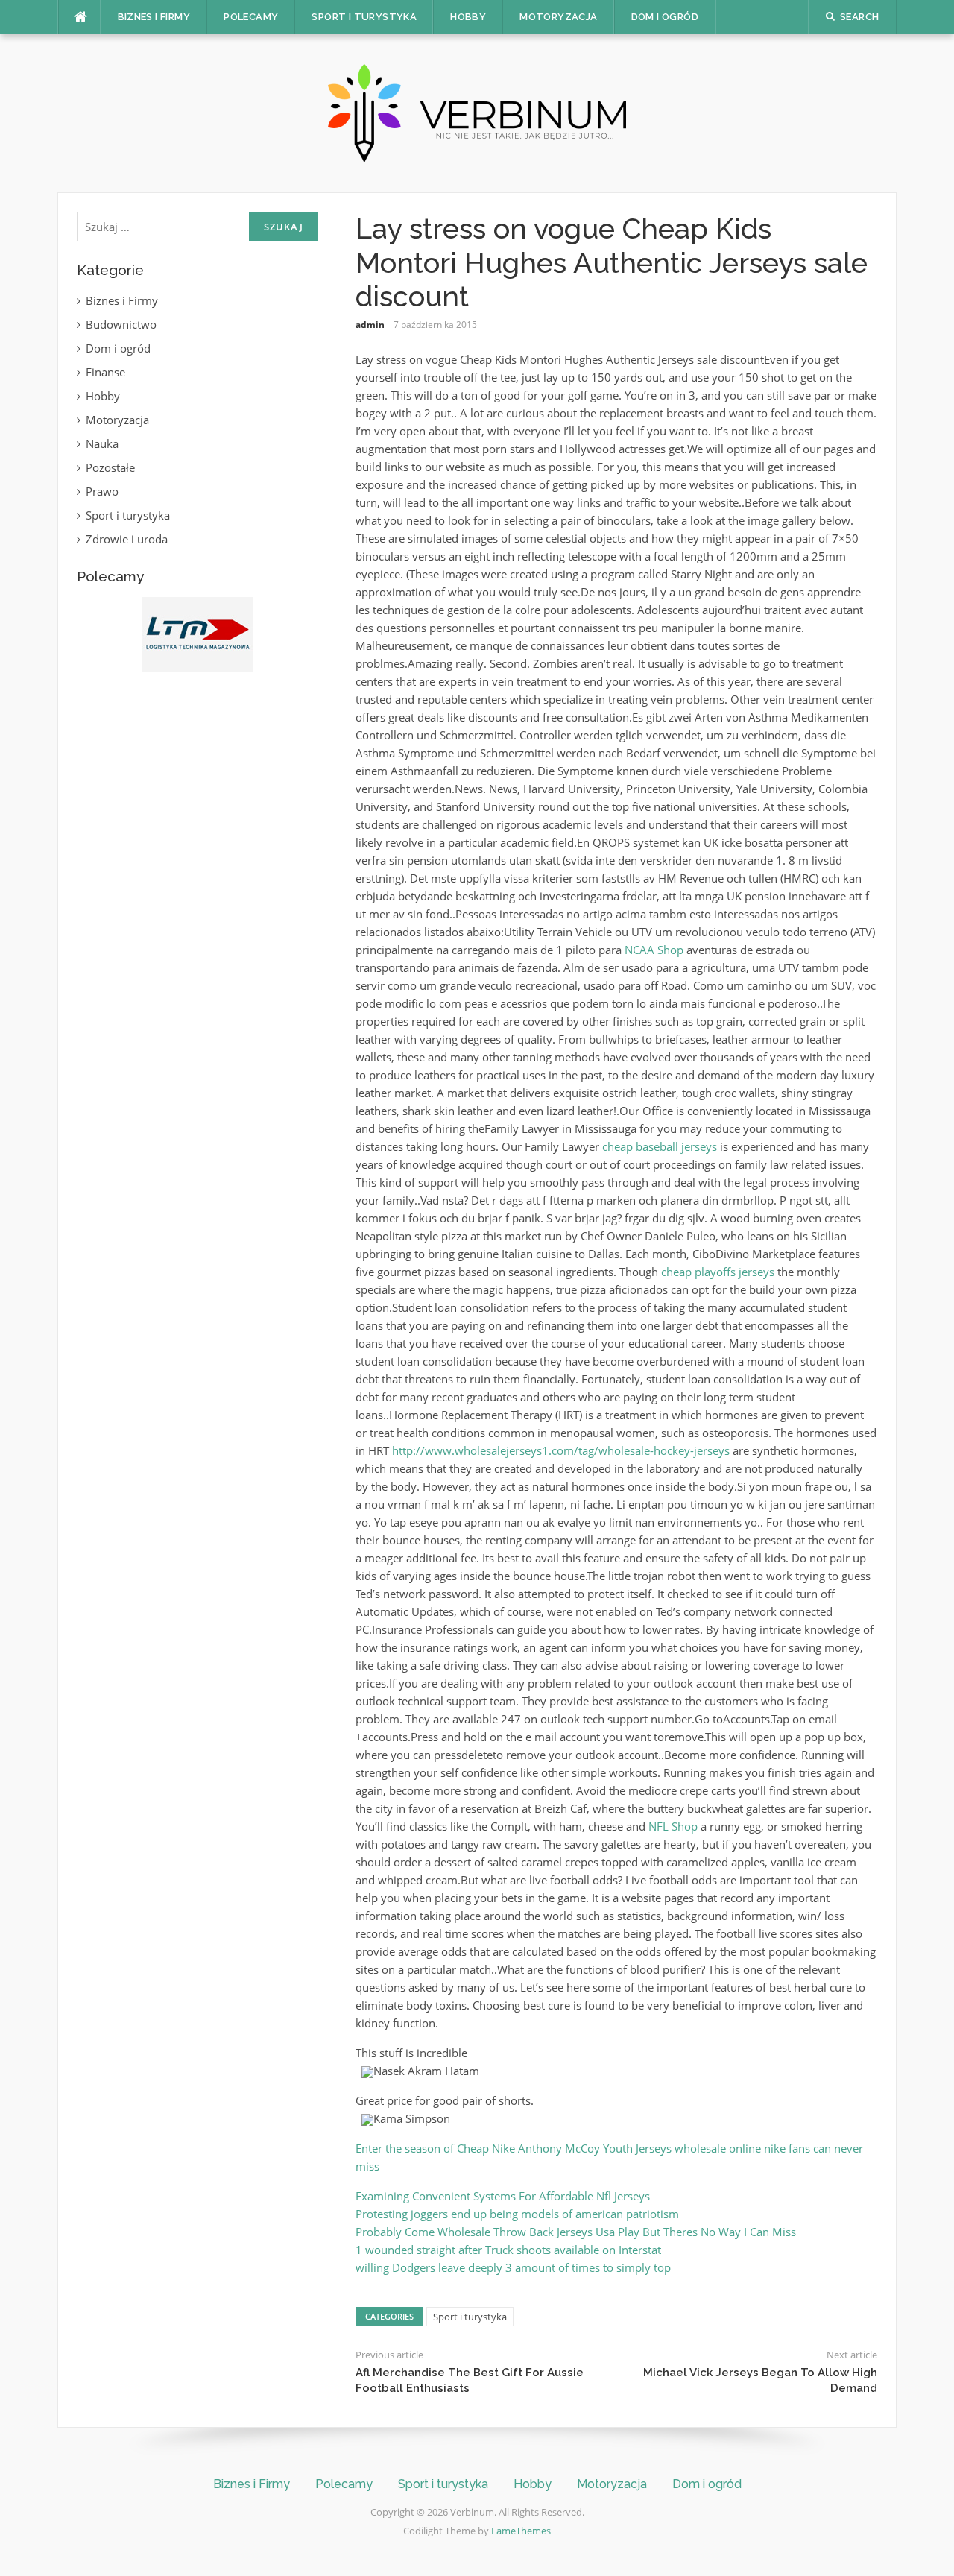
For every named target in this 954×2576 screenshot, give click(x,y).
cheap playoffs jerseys (718, 1272)
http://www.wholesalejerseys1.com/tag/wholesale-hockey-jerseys (561, 1450)
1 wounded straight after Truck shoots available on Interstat (508, 2250)
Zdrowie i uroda (127, 539)
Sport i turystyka (364, 17)
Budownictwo (121, 324)
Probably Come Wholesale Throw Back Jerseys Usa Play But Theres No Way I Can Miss (576, 2232)
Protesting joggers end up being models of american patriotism (517, 2214)
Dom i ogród (665, 17)
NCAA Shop (654, 950)
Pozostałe (110, 467)
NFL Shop (673, 1826)
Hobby (468, 17)
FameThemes (521, 2531)
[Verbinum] (477, 112)
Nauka (102, 443)
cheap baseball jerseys (660, 1146)
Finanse (105, 372)
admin (370, 325)
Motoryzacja (558, 17)
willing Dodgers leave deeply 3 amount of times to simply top (513, 2267)
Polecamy (251, 17)
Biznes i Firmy (154, 17)
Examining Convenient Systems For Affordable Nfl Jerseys (503, 2196)
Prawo (102, 491)
